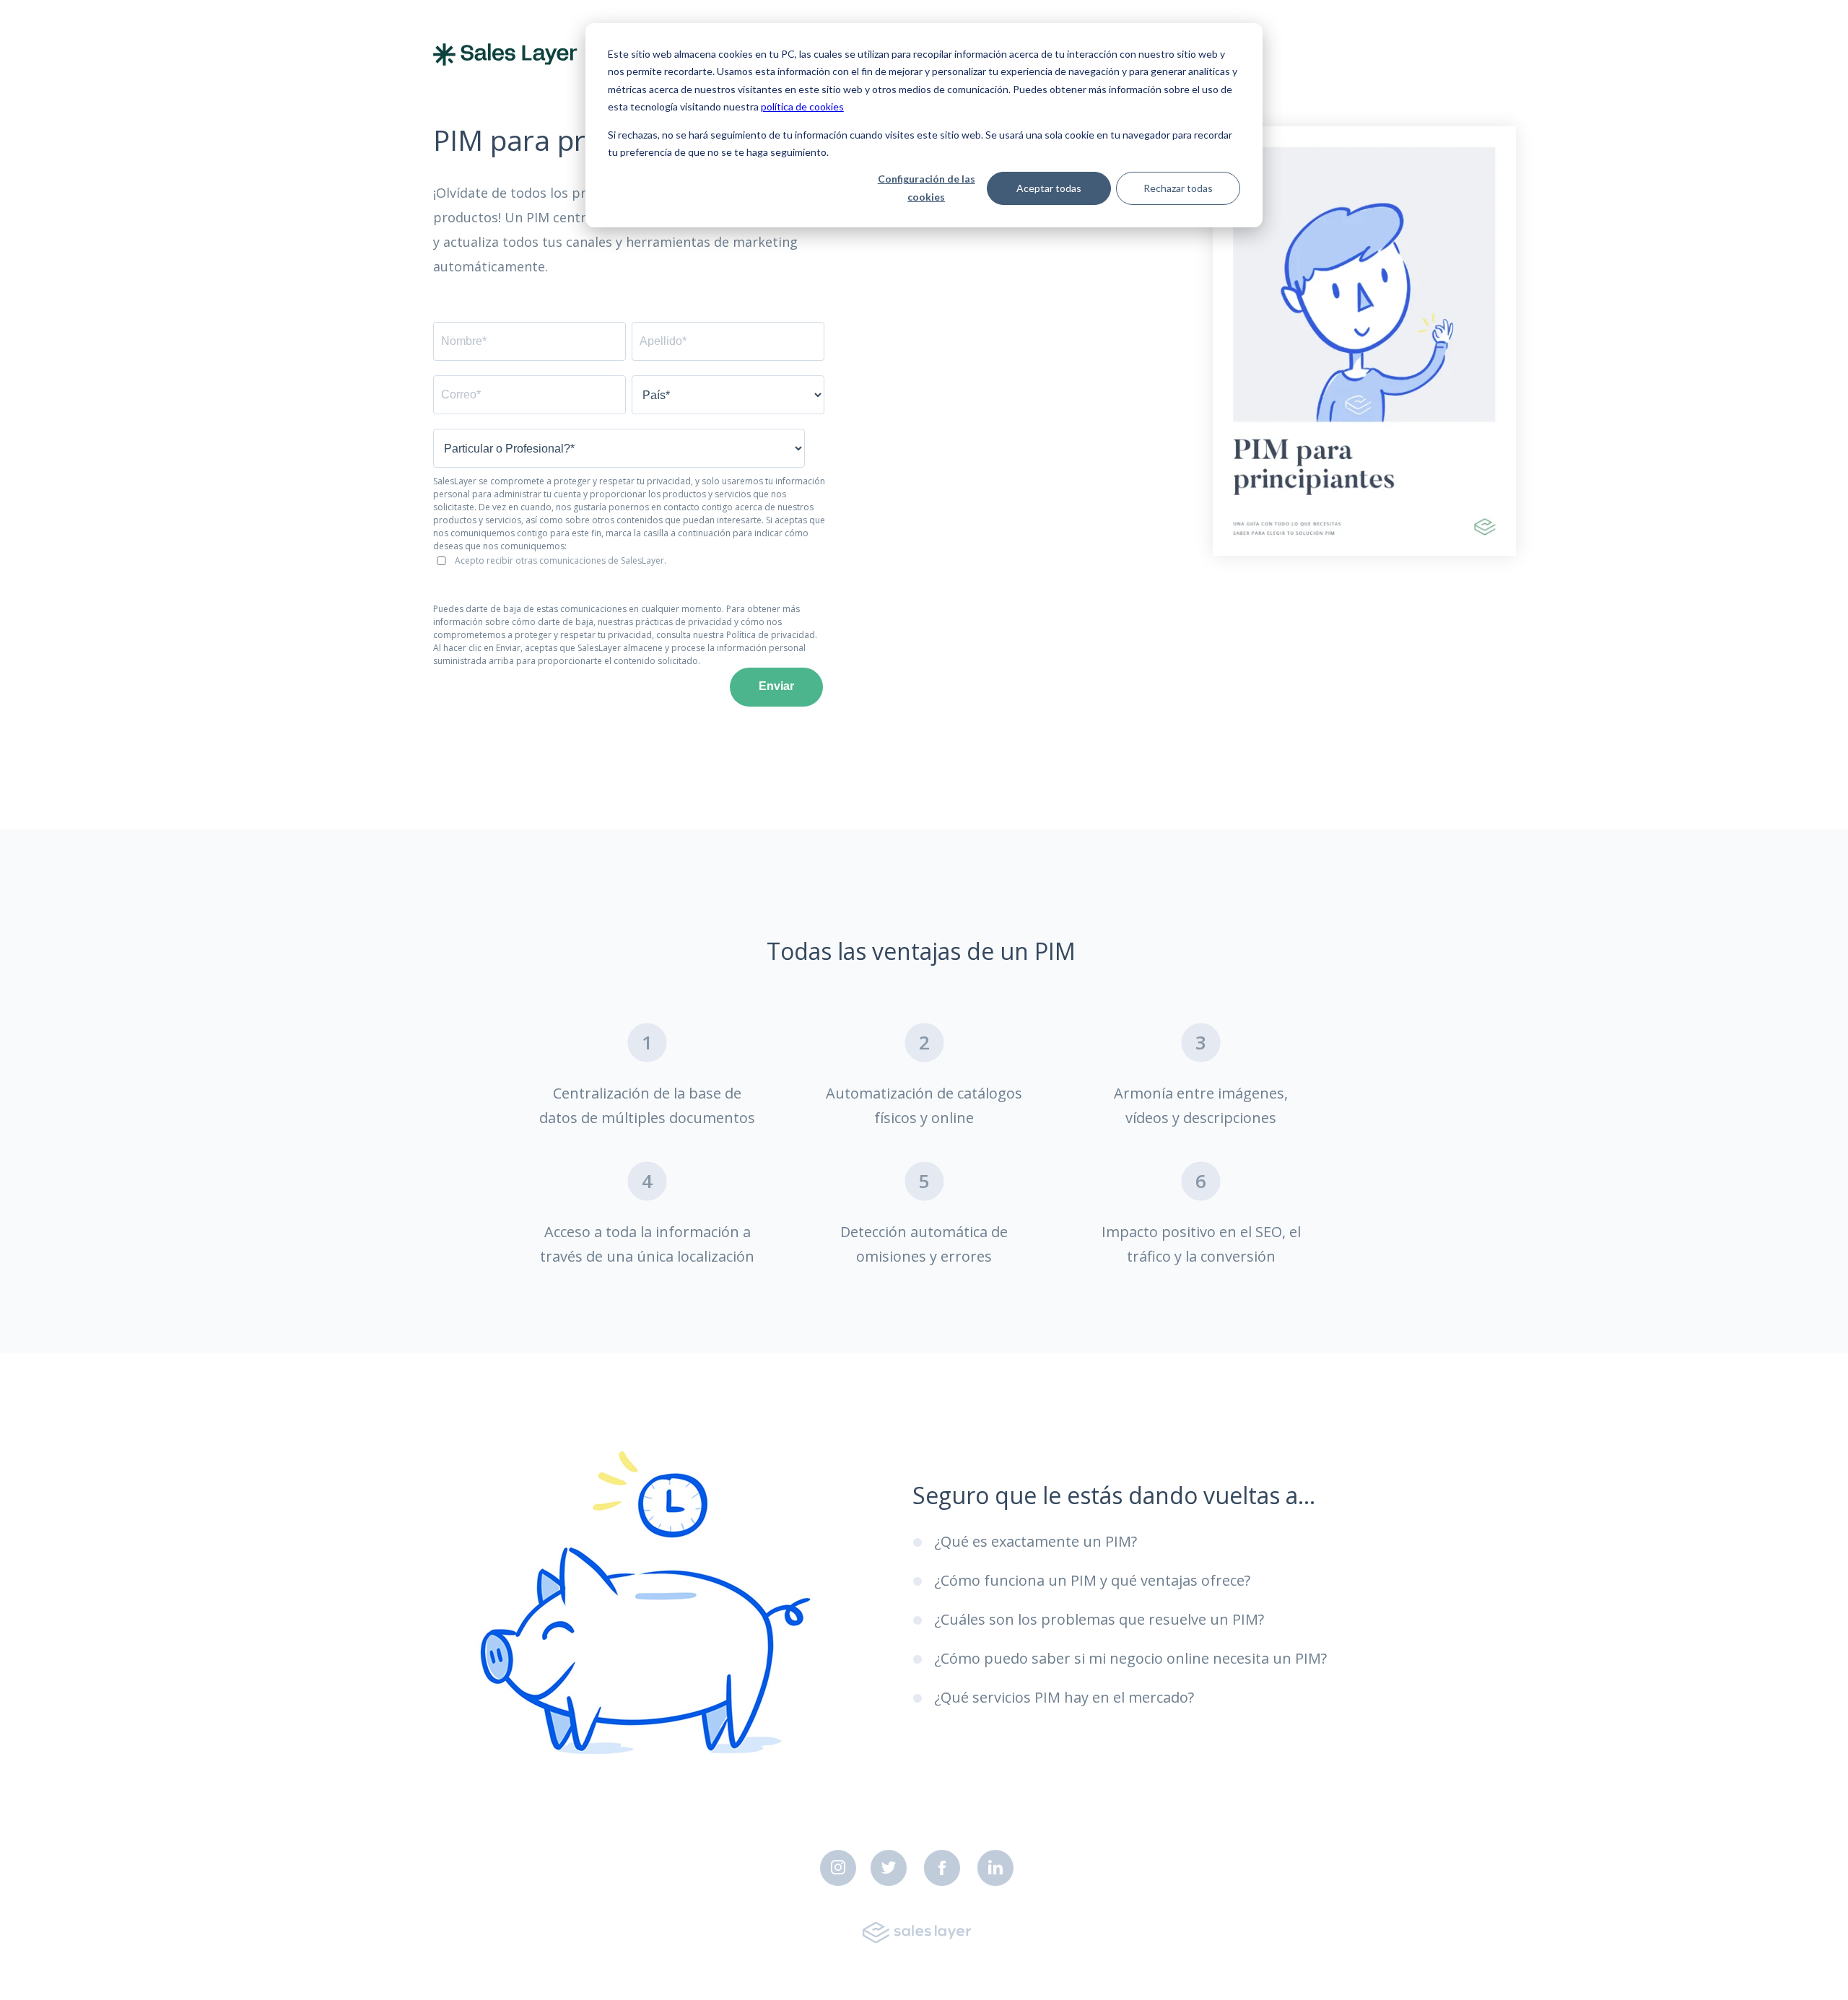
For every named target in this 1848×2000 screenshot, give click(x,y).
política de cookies (802, 106)
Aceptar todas (1049, 188)
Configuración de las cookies (927, 188)
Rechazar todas (1178, 188)
